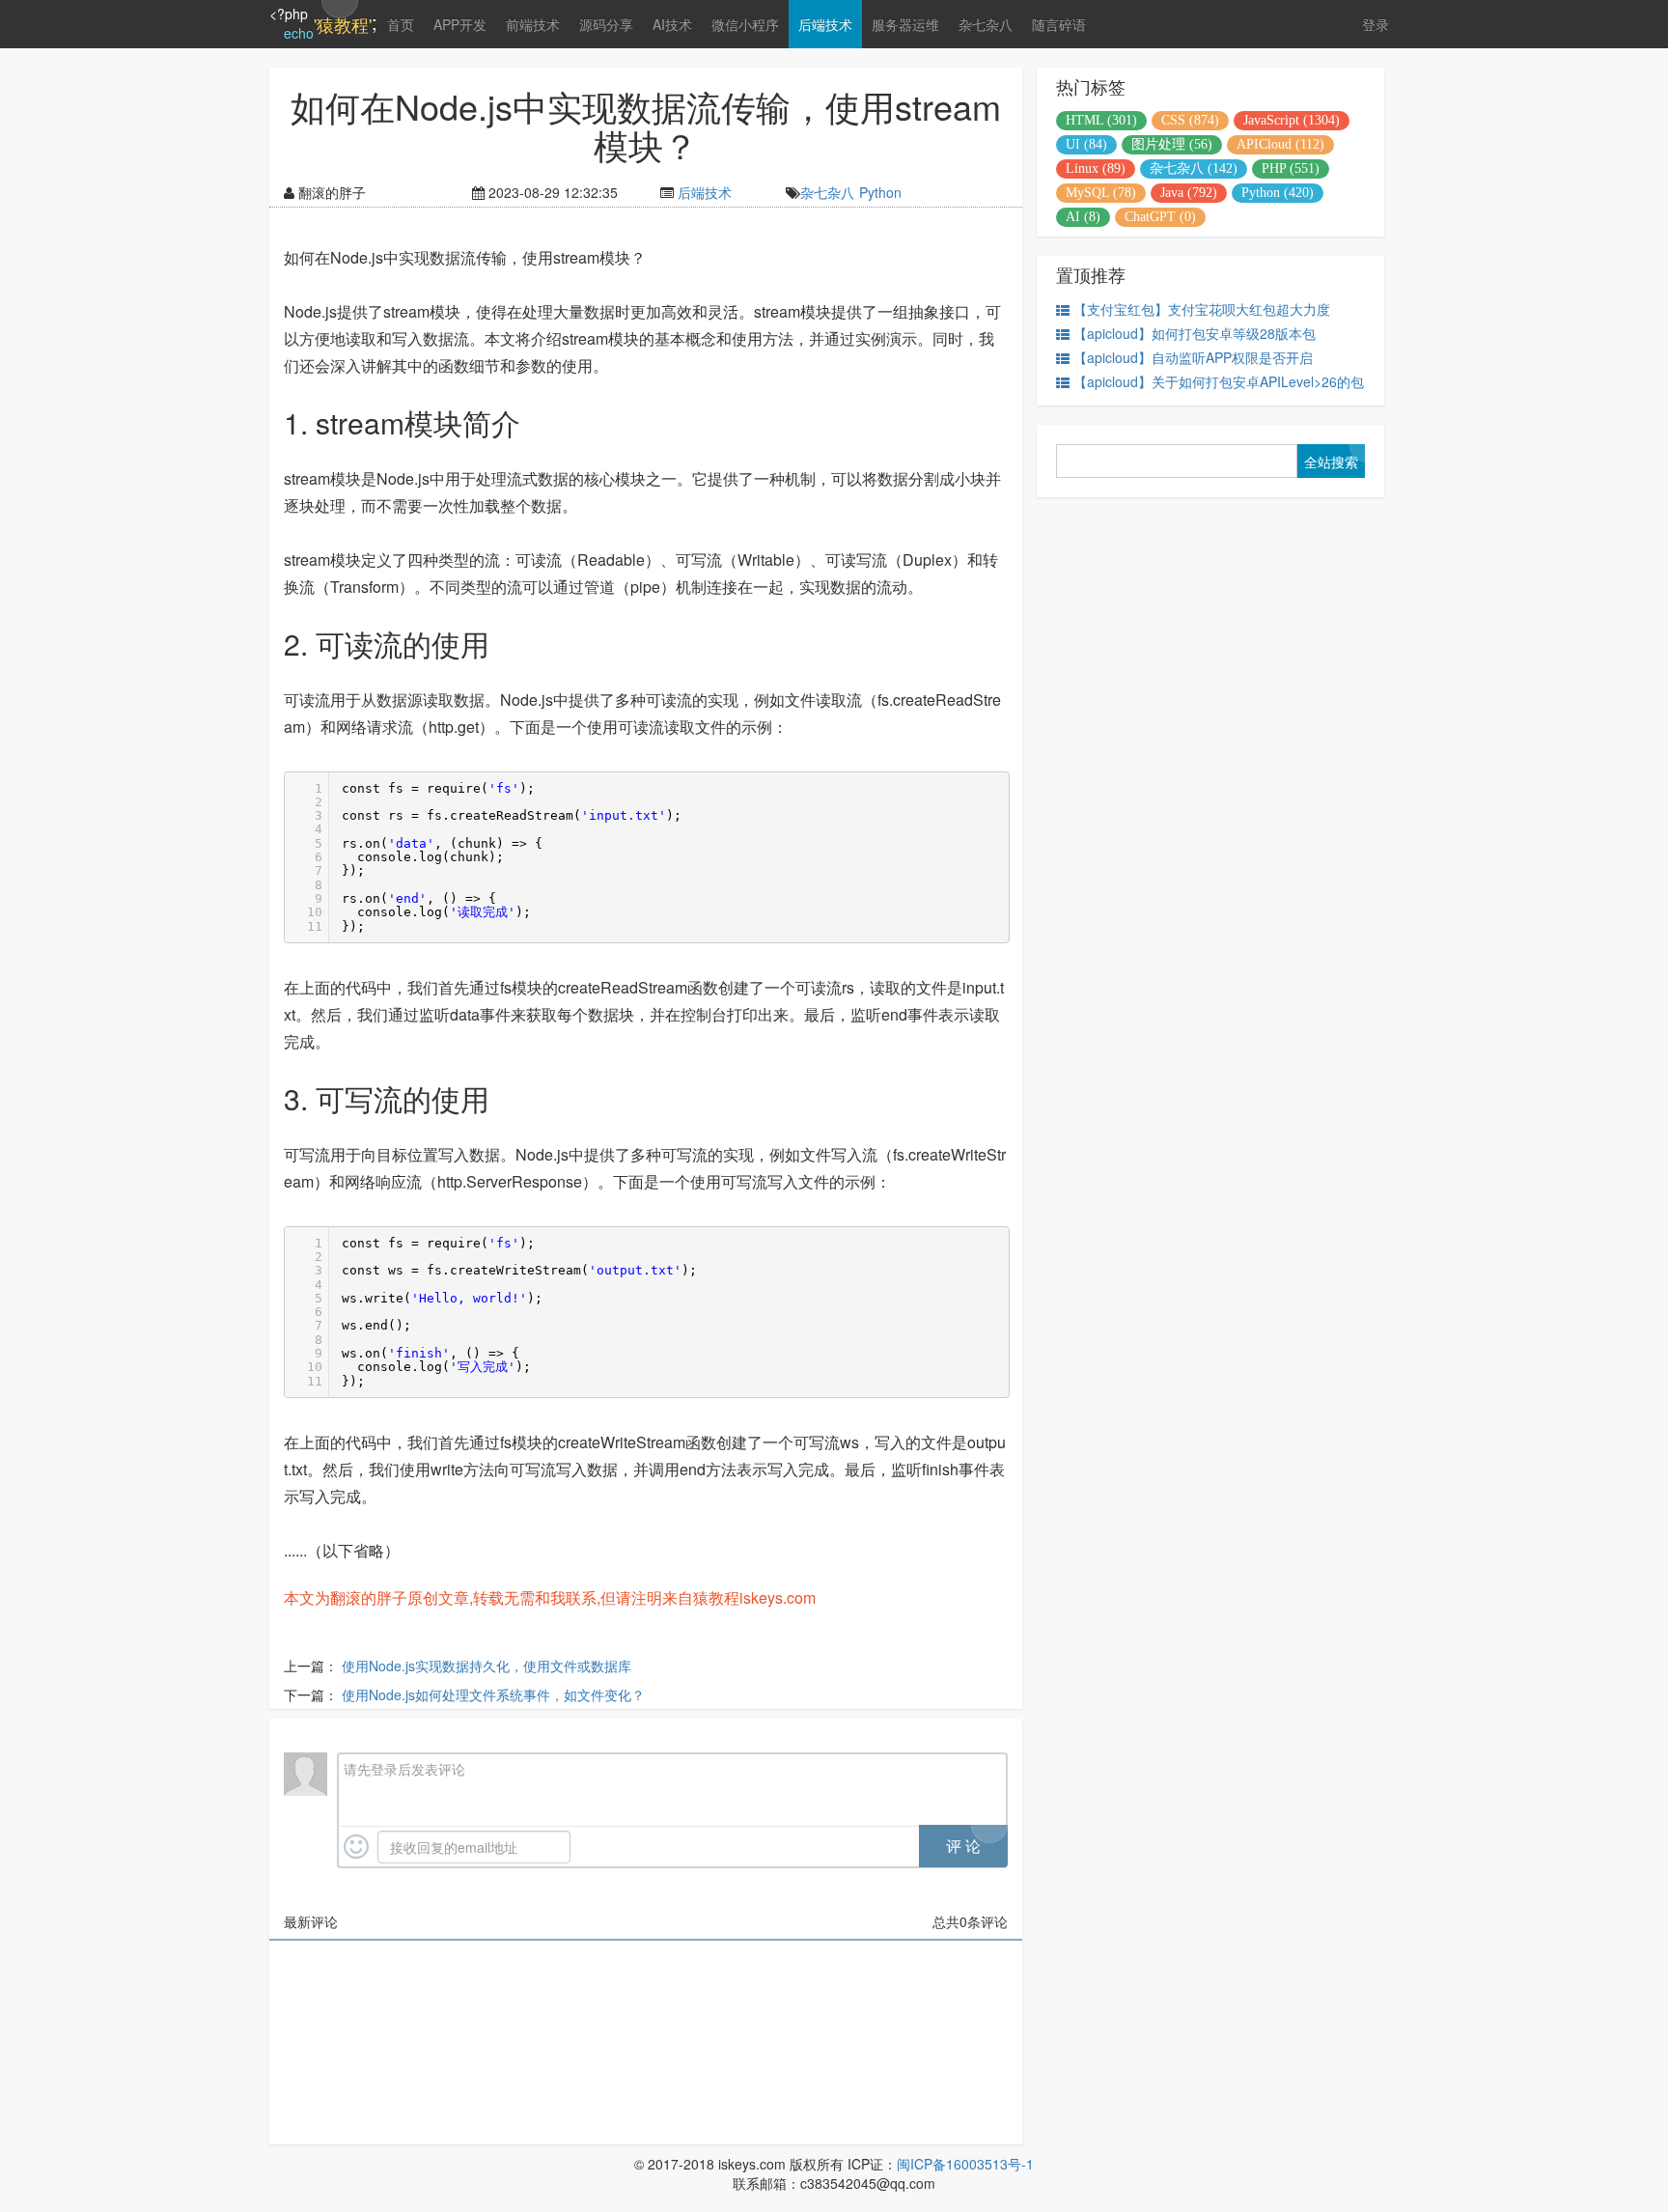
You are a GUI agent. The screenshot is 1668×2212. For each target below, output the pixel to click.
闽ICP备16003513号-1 (965, 2164)
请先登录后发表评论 (404, 1769)
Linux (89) (1096, 168)
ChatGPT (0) (1160, 217)
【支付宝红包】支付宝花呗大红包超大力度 (1202, 309)
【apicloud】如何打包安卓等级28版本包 (1195, 333)
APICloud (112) (1280, 144)
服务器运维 (905, 24)
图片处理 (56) (1172, 144)
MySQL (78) (1101, 193)
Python (880, 192)
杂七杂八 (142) (1194, 168)
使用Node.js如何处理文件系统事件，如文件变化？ (493, 1694)
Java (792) (1189, 193)
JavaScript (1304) (1292, 120)
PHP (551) (1291, 168)
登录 (1376, 24)
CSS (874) (1190, 120)
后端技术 (825, 24)
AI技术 (672, 24)
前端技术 (533, 24)
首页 (401, 24)
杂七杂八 (986, 24)
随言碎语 (1059, 24)
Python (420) (1278, 193)
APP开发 (460, 24)
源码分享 (606, 24)
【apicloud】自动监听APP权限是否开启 (1193, 357)
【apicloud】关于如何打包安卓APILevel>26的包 (1219, 381)
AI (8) (1083, 217)
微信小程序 (745, 24)
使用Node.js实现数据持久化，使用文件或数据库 (486, 1666)
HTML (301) (1101, 120)
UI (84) (1086, 144)
